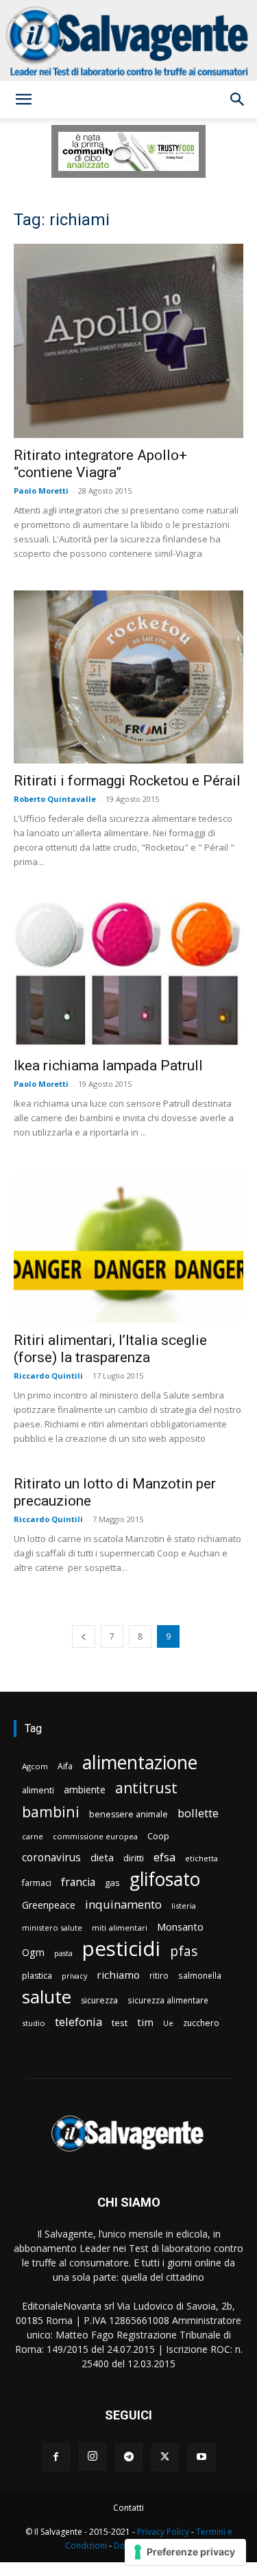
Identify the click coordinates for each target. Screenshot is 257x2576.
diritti (134, 1858)
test (120, 2023)
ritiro (159, 1975)
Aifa (65, 1766)
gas (112, 1883)
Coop (158, 1836)
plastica (37, 1976)
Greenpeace (49, 1905)
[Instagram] (93, 2457)
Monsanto (180, 1927)
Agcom (35, 1766)
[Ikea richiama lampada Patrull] (128, 974)
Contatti (128, 2508)
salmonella (200, 1975)
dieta (102, 1857)
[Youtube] (201, 2457)
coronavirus (51, 1858)
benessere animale (128, 1814)
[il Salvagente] (128, 41)
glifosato (165, 1879)
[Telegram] (129, 2457)
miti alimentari (120, 1928)
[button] (23, 100)
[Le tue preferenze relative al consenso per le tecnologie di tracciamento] (185, 2552)
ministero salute (52, 1928)
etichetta (201, 1858)
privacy (74, 1976)
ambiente (85, 1790)
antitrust (146, 1787)
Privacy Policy (163, 2532)
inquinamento (123, 1904)
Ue (168, 2023)
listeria (184, 1906)
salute (47, 1997)
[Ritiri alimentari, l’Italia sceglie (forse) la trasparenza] (128, 1246)
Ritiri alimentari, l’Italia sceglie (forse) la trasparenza (110, 1349)
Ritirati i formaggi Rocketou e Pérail (127, 781)
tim (145, 2022)
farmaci (37, 1883)
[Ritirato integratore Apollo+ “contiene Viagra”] (128, 341)
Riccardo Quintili (48, 1376)
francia (78, 1882)
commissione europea (95, 1836)
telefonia (78, 2022)
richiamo (118, 1975)
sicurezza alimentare (168, 2000)
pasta (63, 1953)
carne (33, 1836)
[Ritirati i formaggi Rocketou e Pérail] (128, 677)
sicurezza (99, 2000)
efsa (164, 1858)
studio (34, 2023)
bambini (51, 1812)
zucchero (201, 2023)
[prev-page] (84, 1636)
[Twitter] (165, 2457)
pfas (184, 1952)
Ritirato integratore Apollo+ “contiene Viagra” (100, 464)
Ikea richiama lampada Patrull (108, 1066)
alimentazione (140, 1762)
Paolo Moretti (41, 491)
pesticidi (121, 1949)
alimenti (38, 1790)
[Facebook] (56, 2457)
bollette (198, 1813)
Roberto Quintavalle (55, 799)
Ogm (33, 1952)
